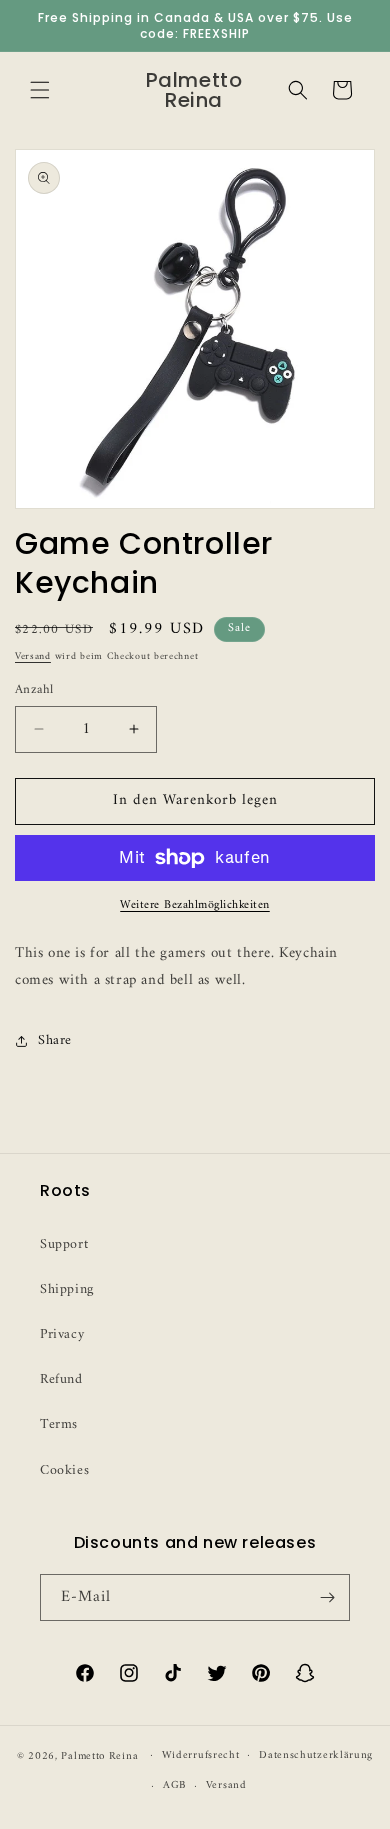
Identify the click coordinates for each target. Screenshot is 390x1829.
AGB (174, 1785)
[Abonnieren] (327, 1597)
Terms (59, 1424)
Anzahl (34, 690)
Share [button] (55, 1040)
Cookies (64, 1470)
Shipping (67, 1289)
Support (64, 1244)
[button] (40, 90)
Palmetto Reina (99, 1755)
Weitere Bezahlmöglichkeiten (195, 906)
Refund (61, 1379)
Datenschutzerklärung (316, 1755)
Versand (33, 656)
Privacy (62, 1334)
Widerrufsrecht (201, 1755)
